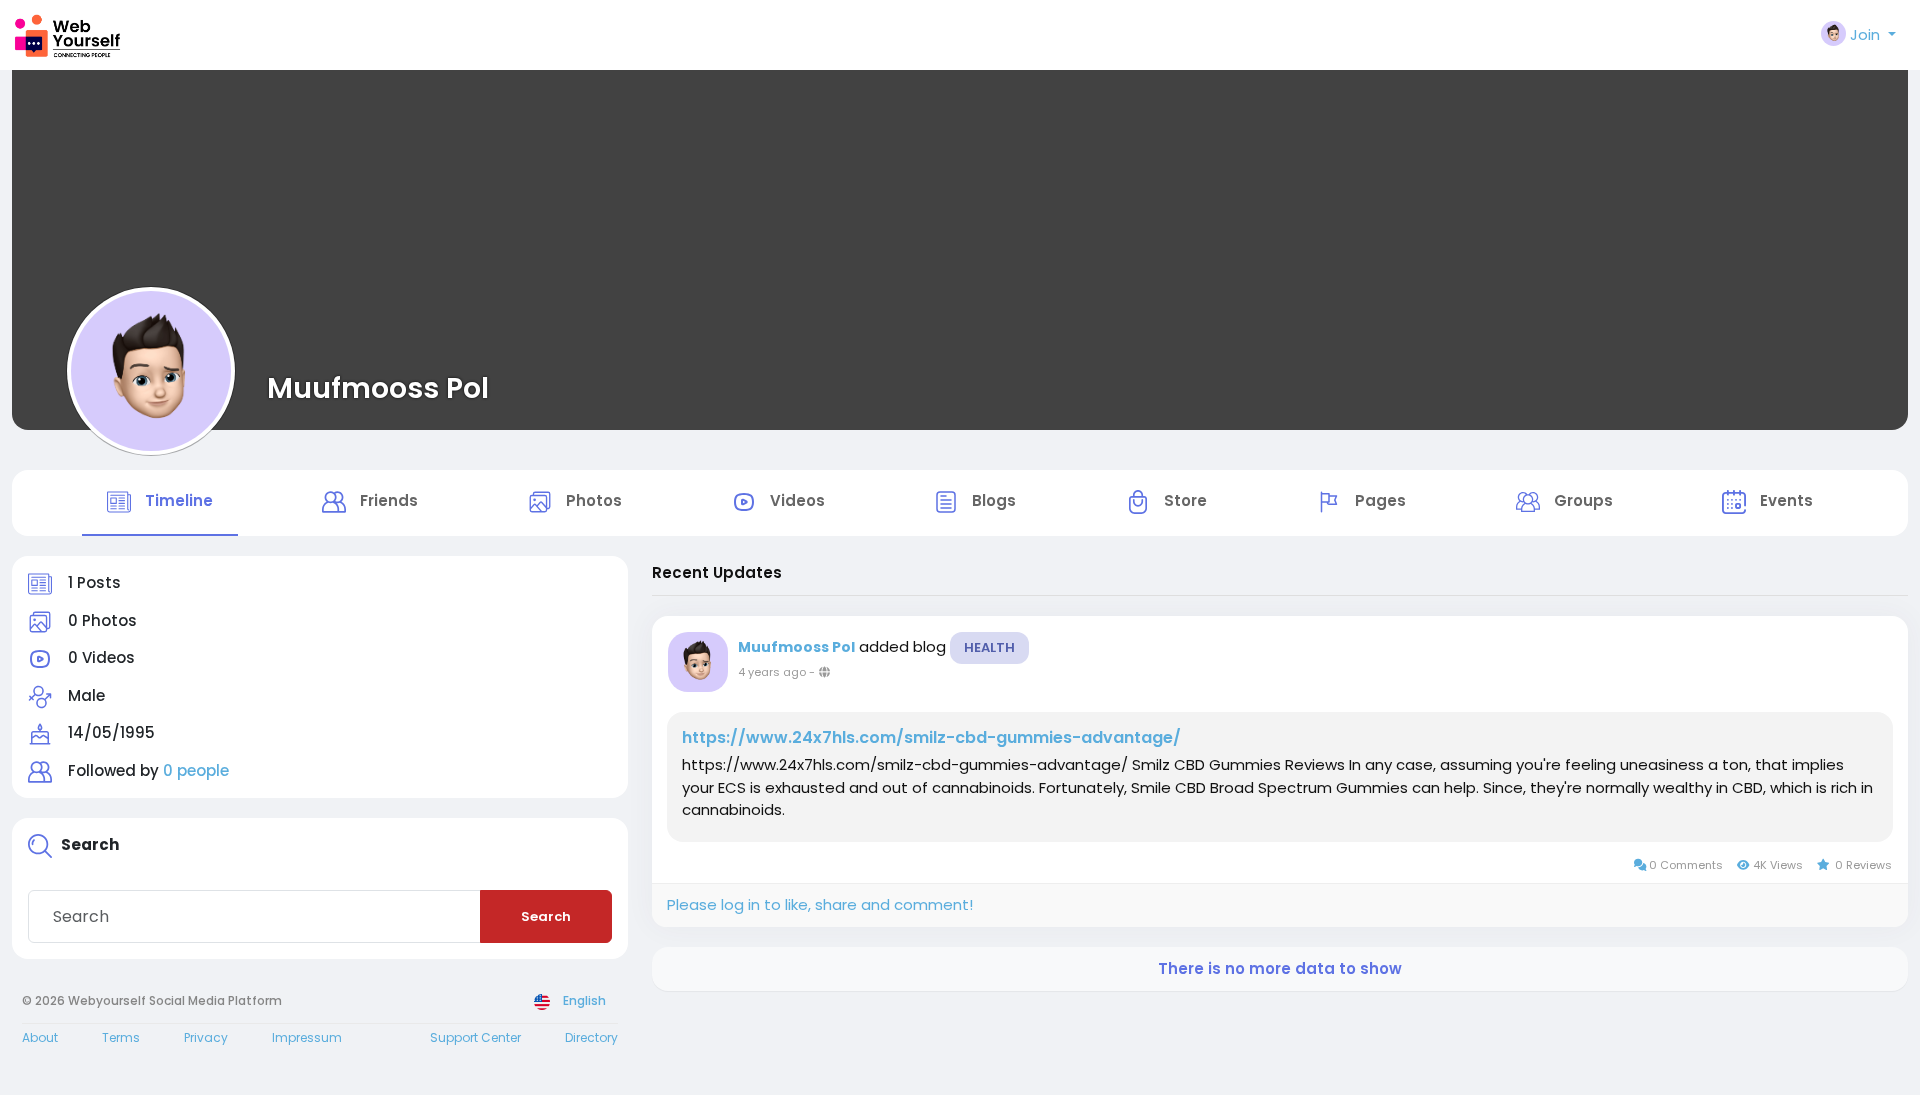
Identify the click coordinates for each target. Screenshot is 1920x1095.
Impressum (307, 1037)
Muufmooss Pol (378, 388)
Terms (121, 1037)
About (40, 1037)
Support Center (475, 1037)
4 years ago (772, 672)
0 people (196, 770)
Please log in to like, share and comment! (820, 904)
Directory (591, 1037)
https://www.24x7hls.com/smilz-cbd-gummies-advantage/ (931, 738)
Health (989, 647)
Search (546, 916)
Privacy (206, 1037)
